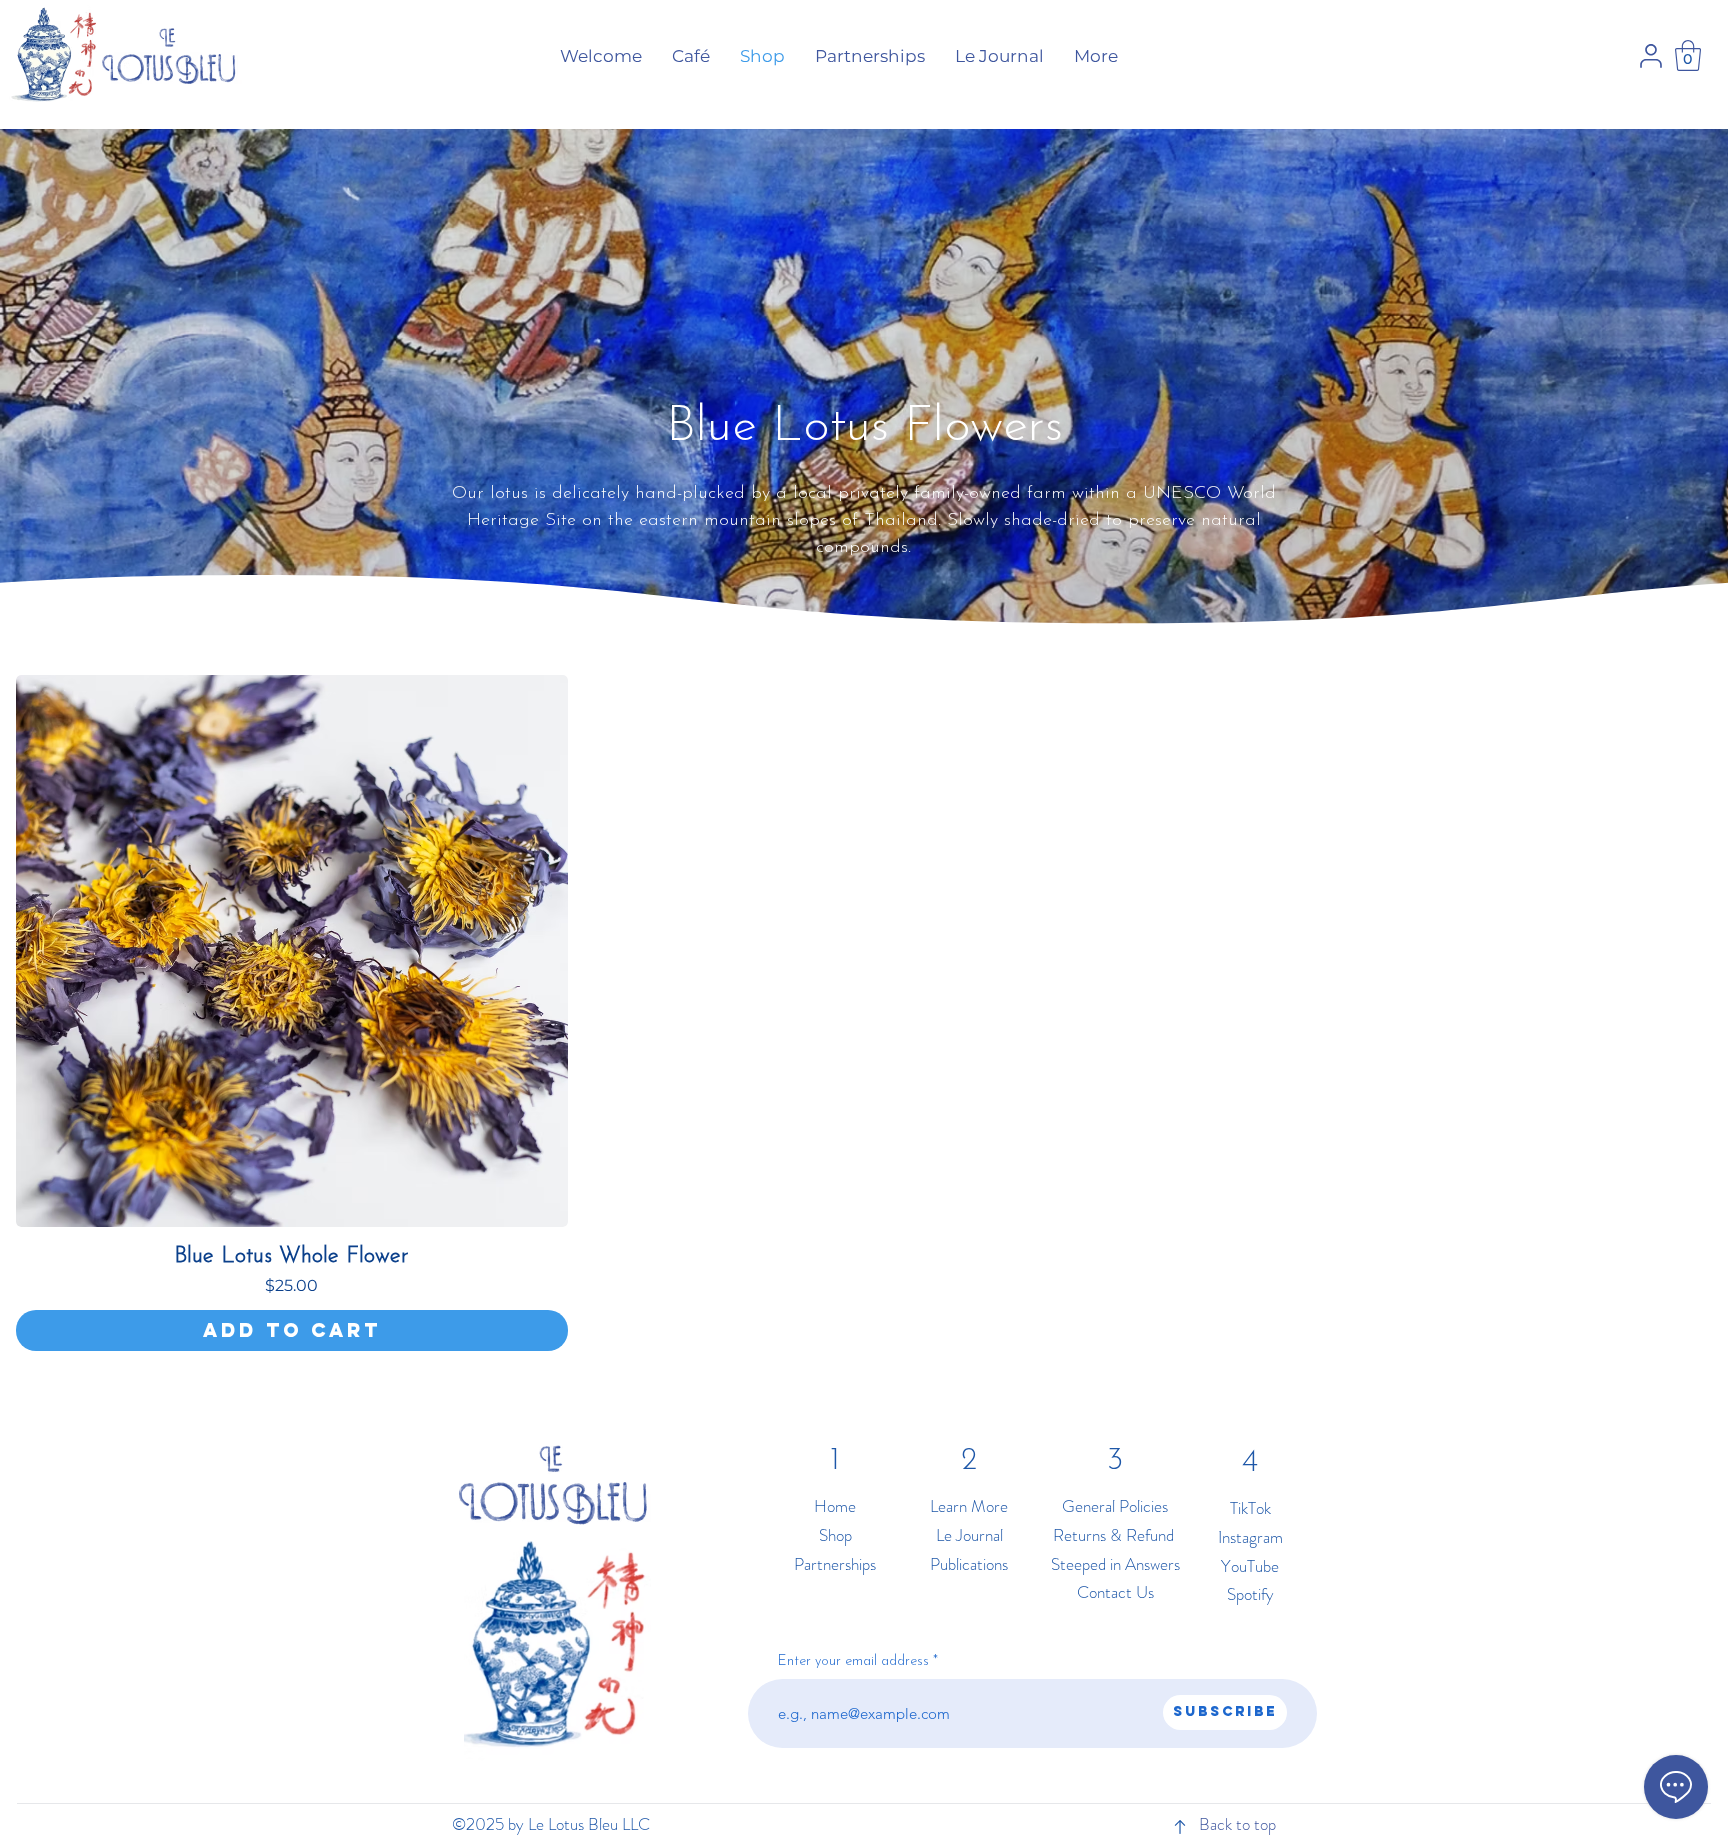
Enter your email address (853, 1662)
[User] (1651, 56)
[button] (1688, 55)
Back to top (1237, 1824)
